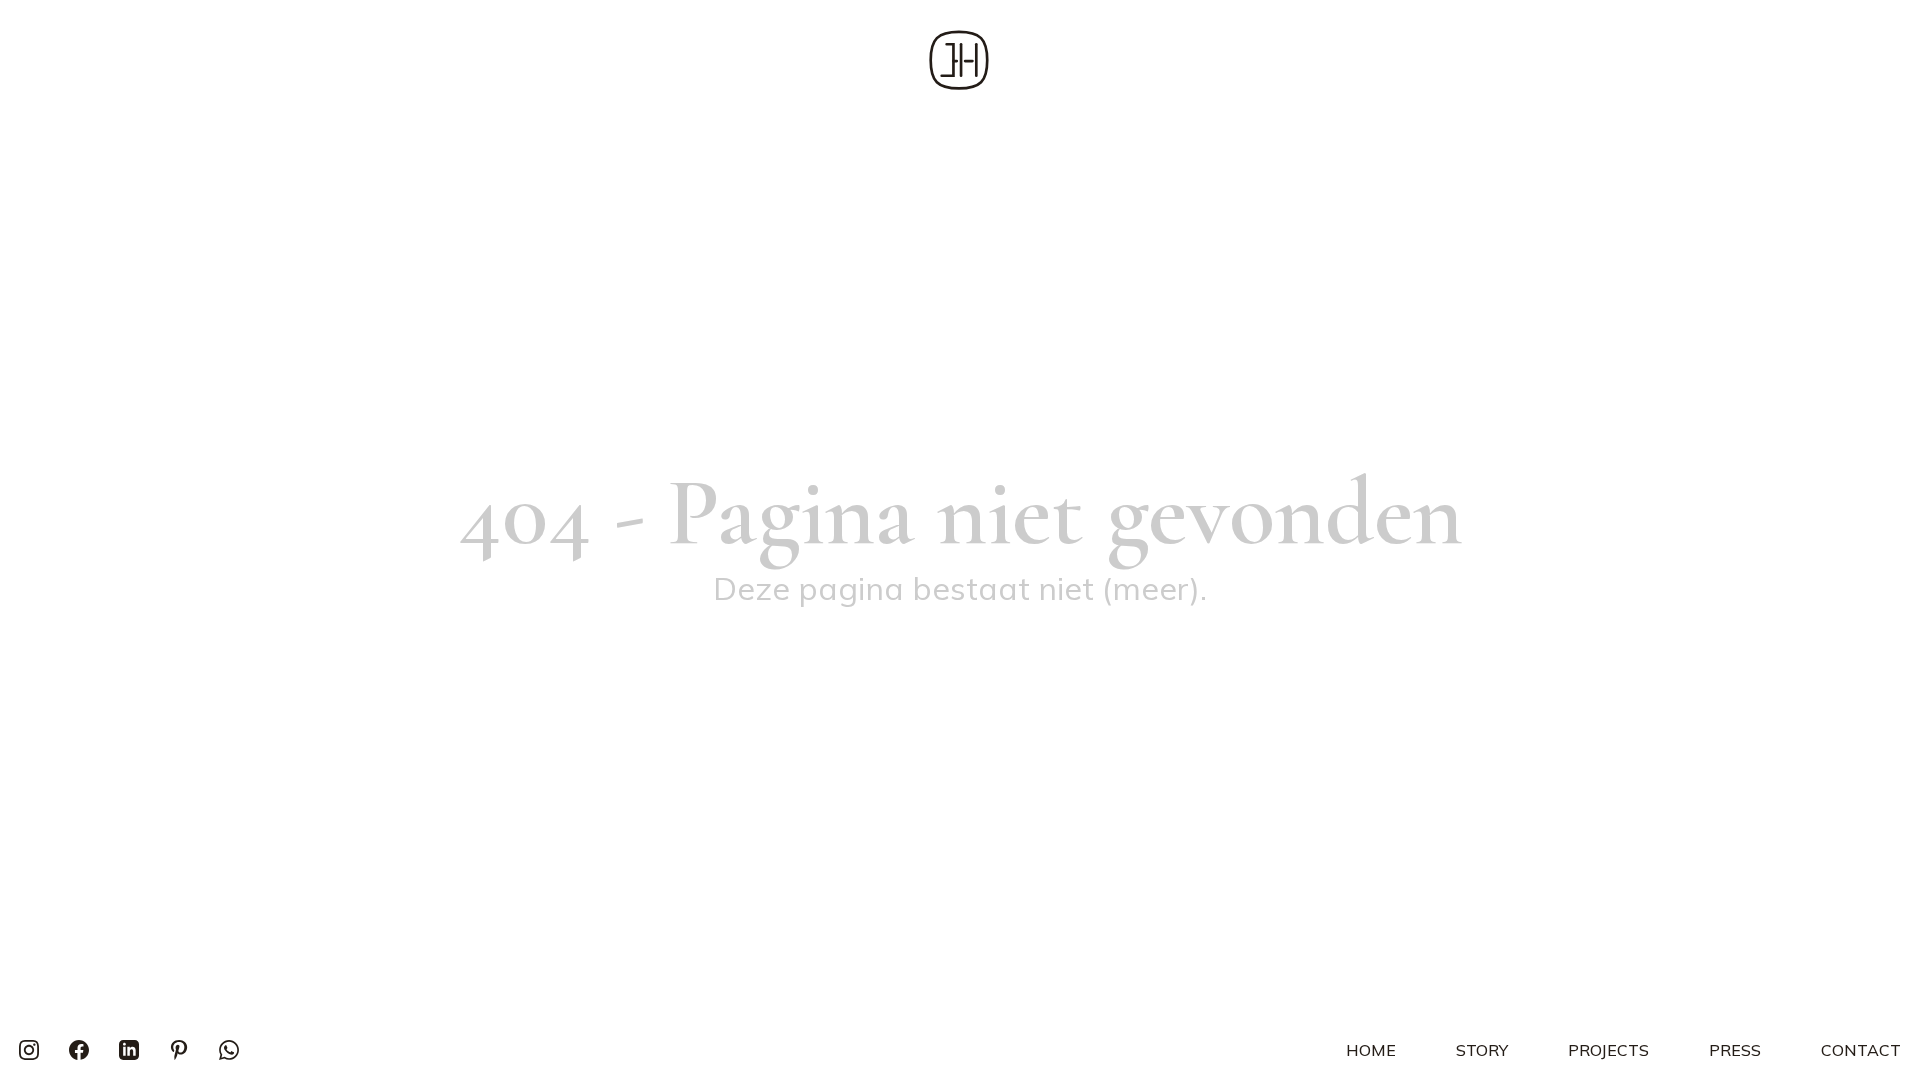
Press (1735, 1050)
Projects (1608, 1050)
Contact (1861, 1050)
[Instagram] (29, 1050)
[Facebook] (79, 1050)
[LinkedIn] (129, 1050)
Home (1371, 1050)
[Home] (959, 60)
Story (1482, 1050)
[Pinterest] (179, 1050)
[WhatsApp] (229, 1050)
